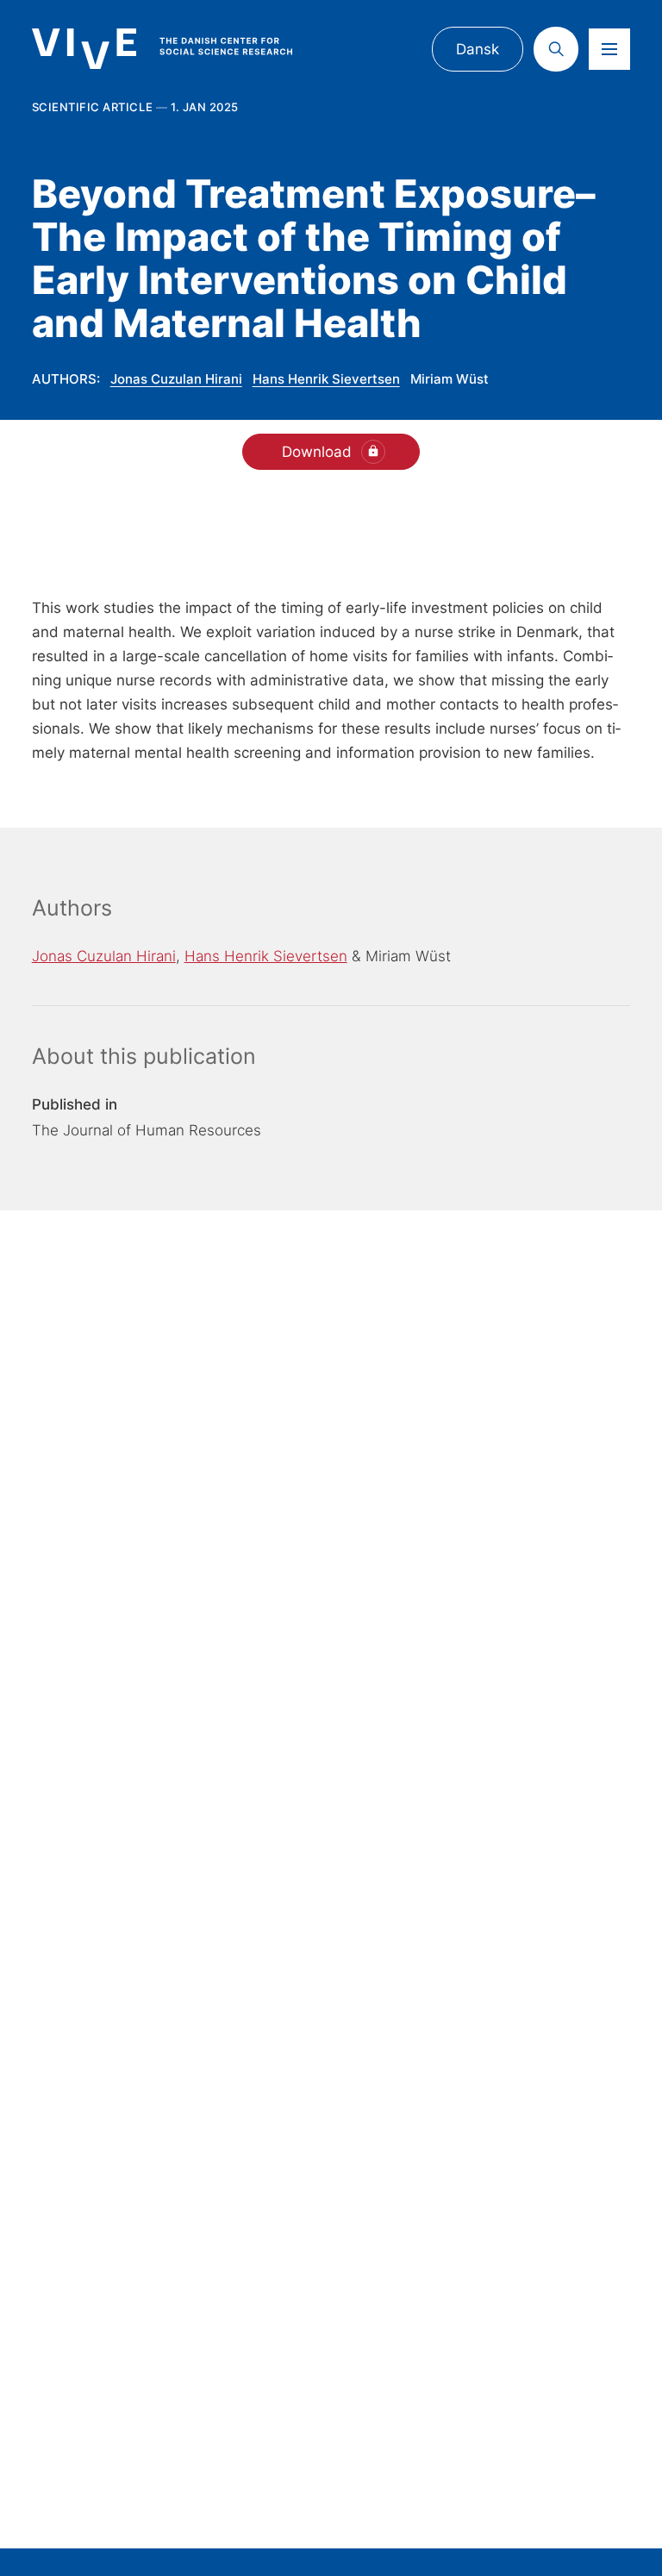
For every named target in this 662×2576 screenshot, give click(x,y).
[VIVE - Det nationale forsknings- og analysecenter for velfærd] (178, 49)
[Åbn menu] (609, 49)
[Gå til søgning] (556, 49)
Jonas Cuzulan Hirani (176, 379)
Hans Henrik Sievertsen (326, 379)
